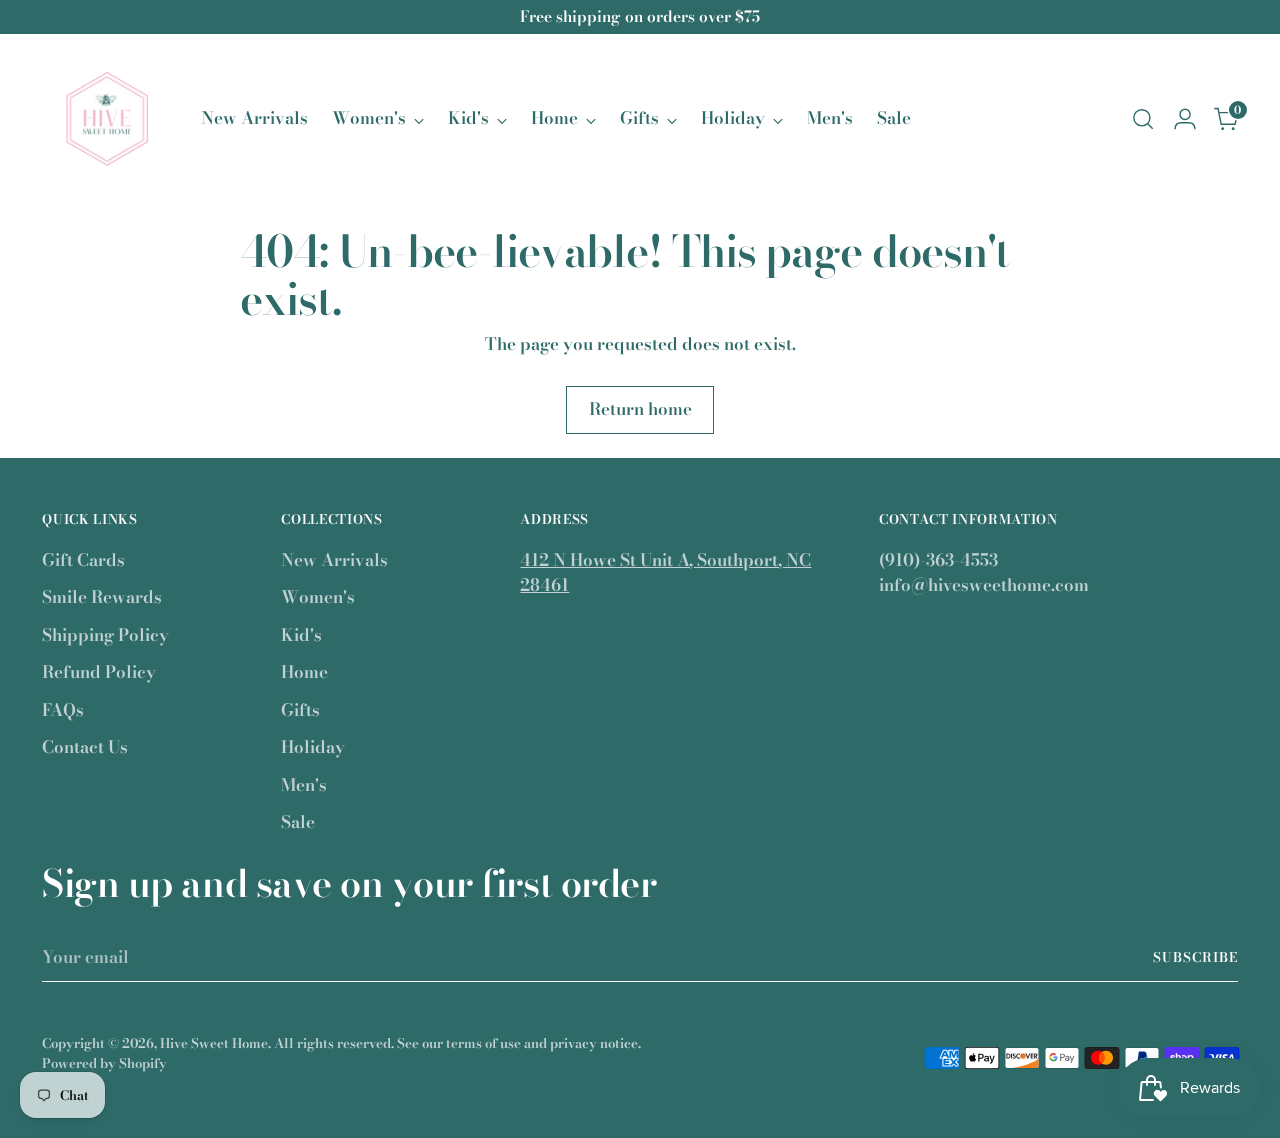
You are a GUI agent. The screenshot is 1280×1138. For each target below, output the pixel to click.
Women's (318, 597)
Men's (304, 785)
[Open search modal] (1143, 119)
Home (304, 672)
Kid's (301, 635)
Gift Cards (83, 560)
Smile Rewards (102, 597)
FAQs (63, 710)
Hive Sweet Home (214, 1043)
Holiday (313, 747)
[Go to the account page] (1185, 119)
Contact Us (85, 747)
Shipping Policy (105, 635)
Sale (298, 822)
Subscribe (1195, 957)
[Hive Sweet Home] (107, 119)
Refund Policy (99, 672)
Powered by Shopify (104, 1063)
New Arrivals (334, 560)
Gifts (300, 710)
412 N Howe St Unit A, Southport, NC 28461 (665, 573)
